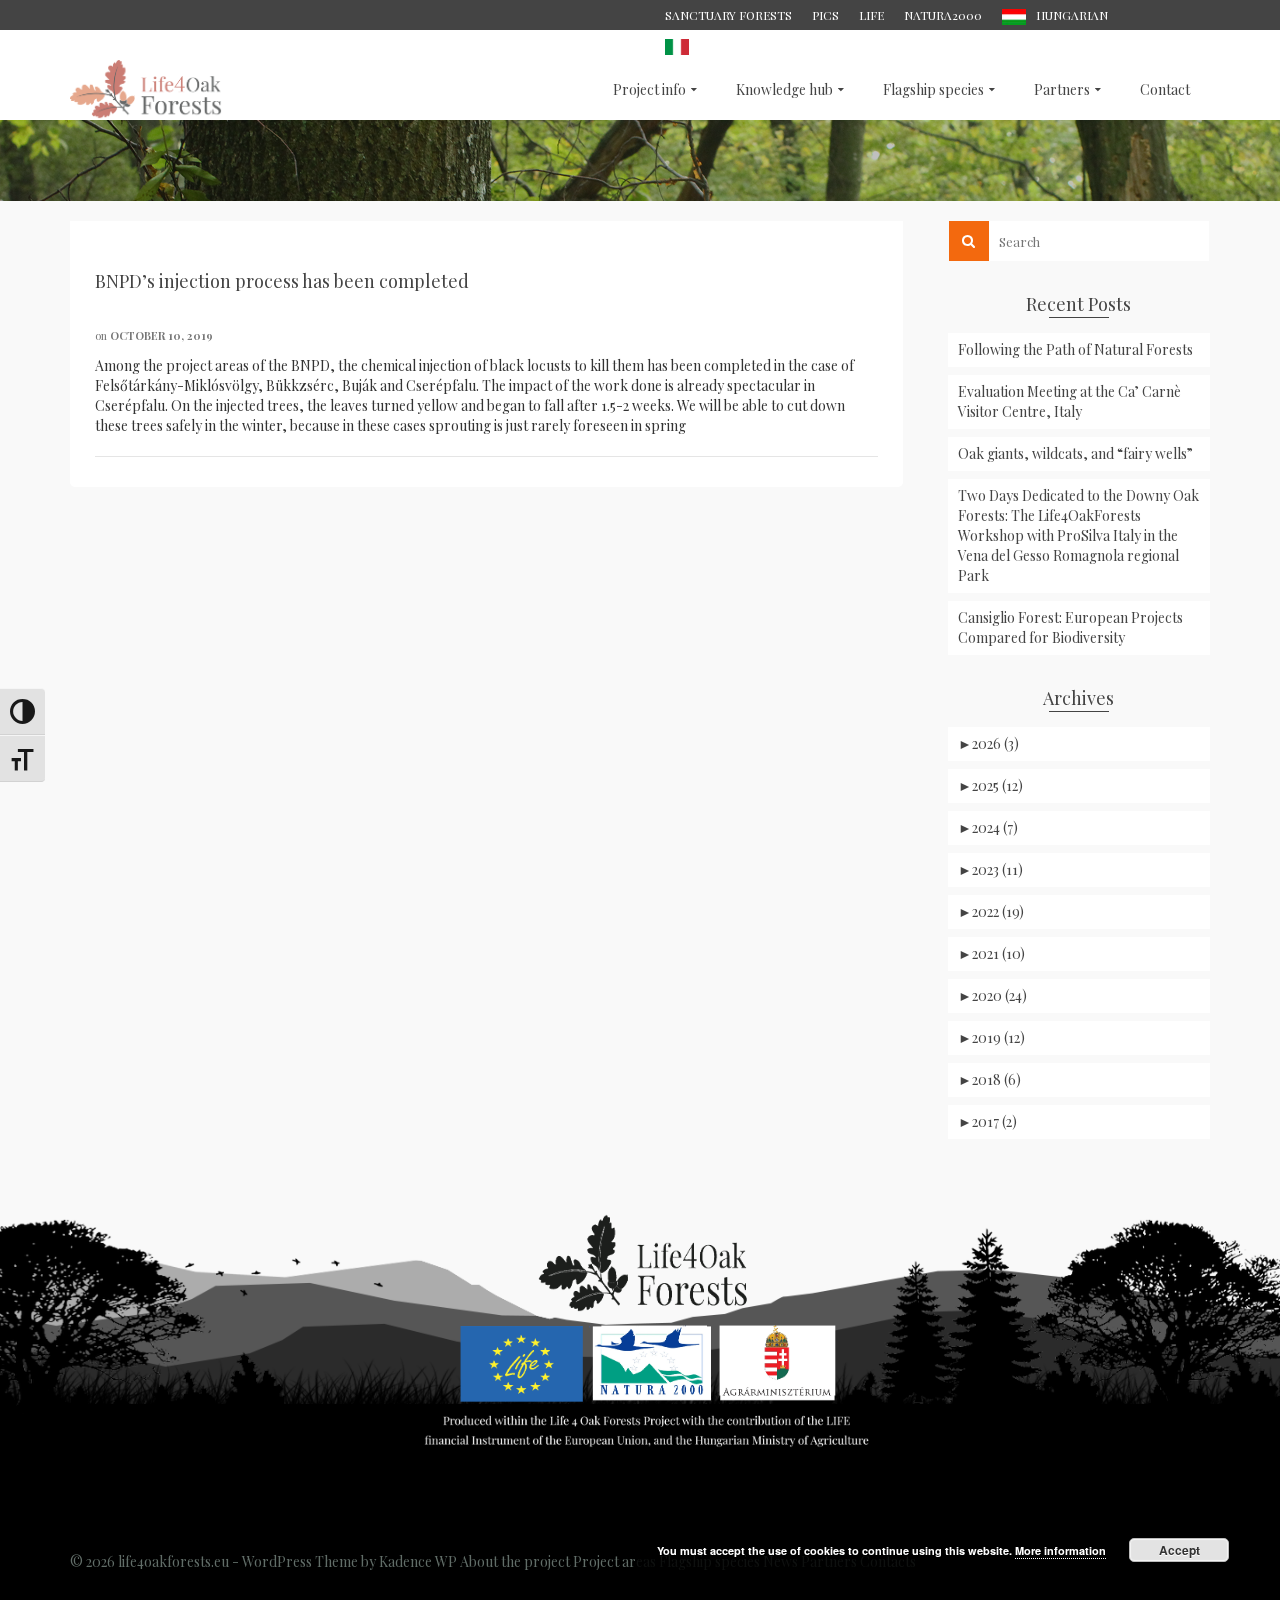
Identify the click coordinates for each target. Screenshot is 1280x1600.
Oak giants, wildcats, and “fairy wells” (1075, 453)
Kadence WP (418, 1561)
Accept (1179, 1550)
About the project (515, 1561)
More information (1060, 1550)
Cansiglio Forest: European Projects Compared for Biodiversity (1070, 627)
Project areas (614, 1561)
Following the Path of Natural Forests (1075, 349)
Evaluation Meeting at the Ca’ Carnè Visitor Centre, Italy (1069, 401)
